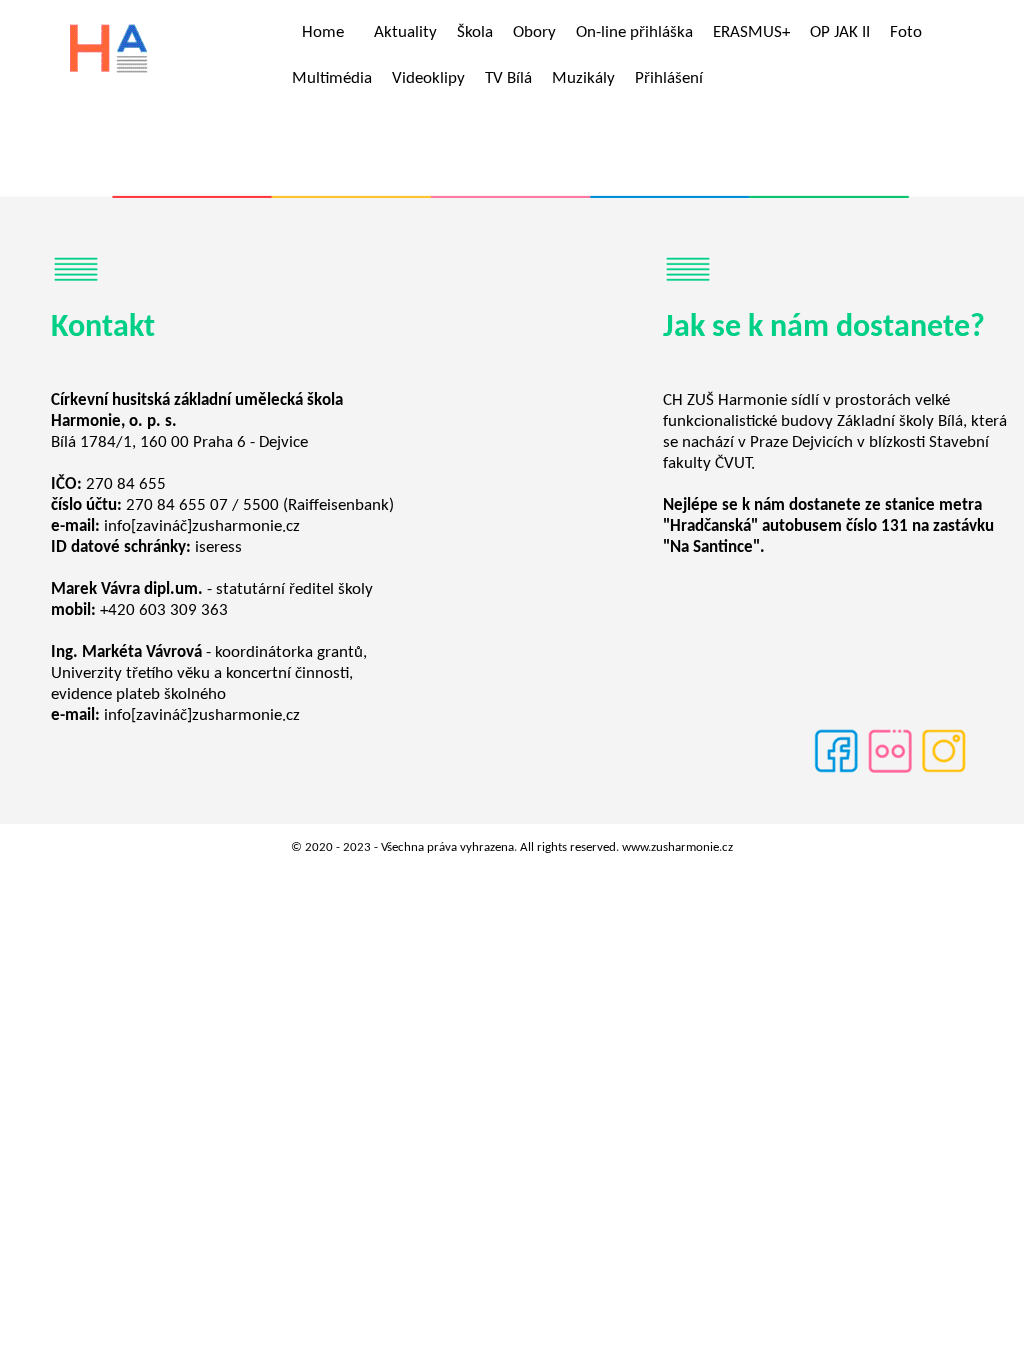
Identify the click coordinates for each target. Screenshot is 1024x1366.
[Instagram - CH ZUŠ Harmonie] (944, 771)
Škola (475, 32)
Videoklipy (428, 78)
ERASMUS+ (751, 32)
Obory (534, 32)
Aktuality (405, 32)
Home (323, 32)
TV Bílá (508, 78)
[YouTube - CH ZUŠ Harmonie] (890, 771)
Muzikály (583, 78)
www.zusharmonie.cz (677, 847)
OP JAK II (840, 32)
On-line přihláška (634, 32)
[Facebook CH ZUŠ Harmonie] (836, 771)
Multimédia (332, 78)
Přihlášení (669, 78)
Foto (906, 32)
